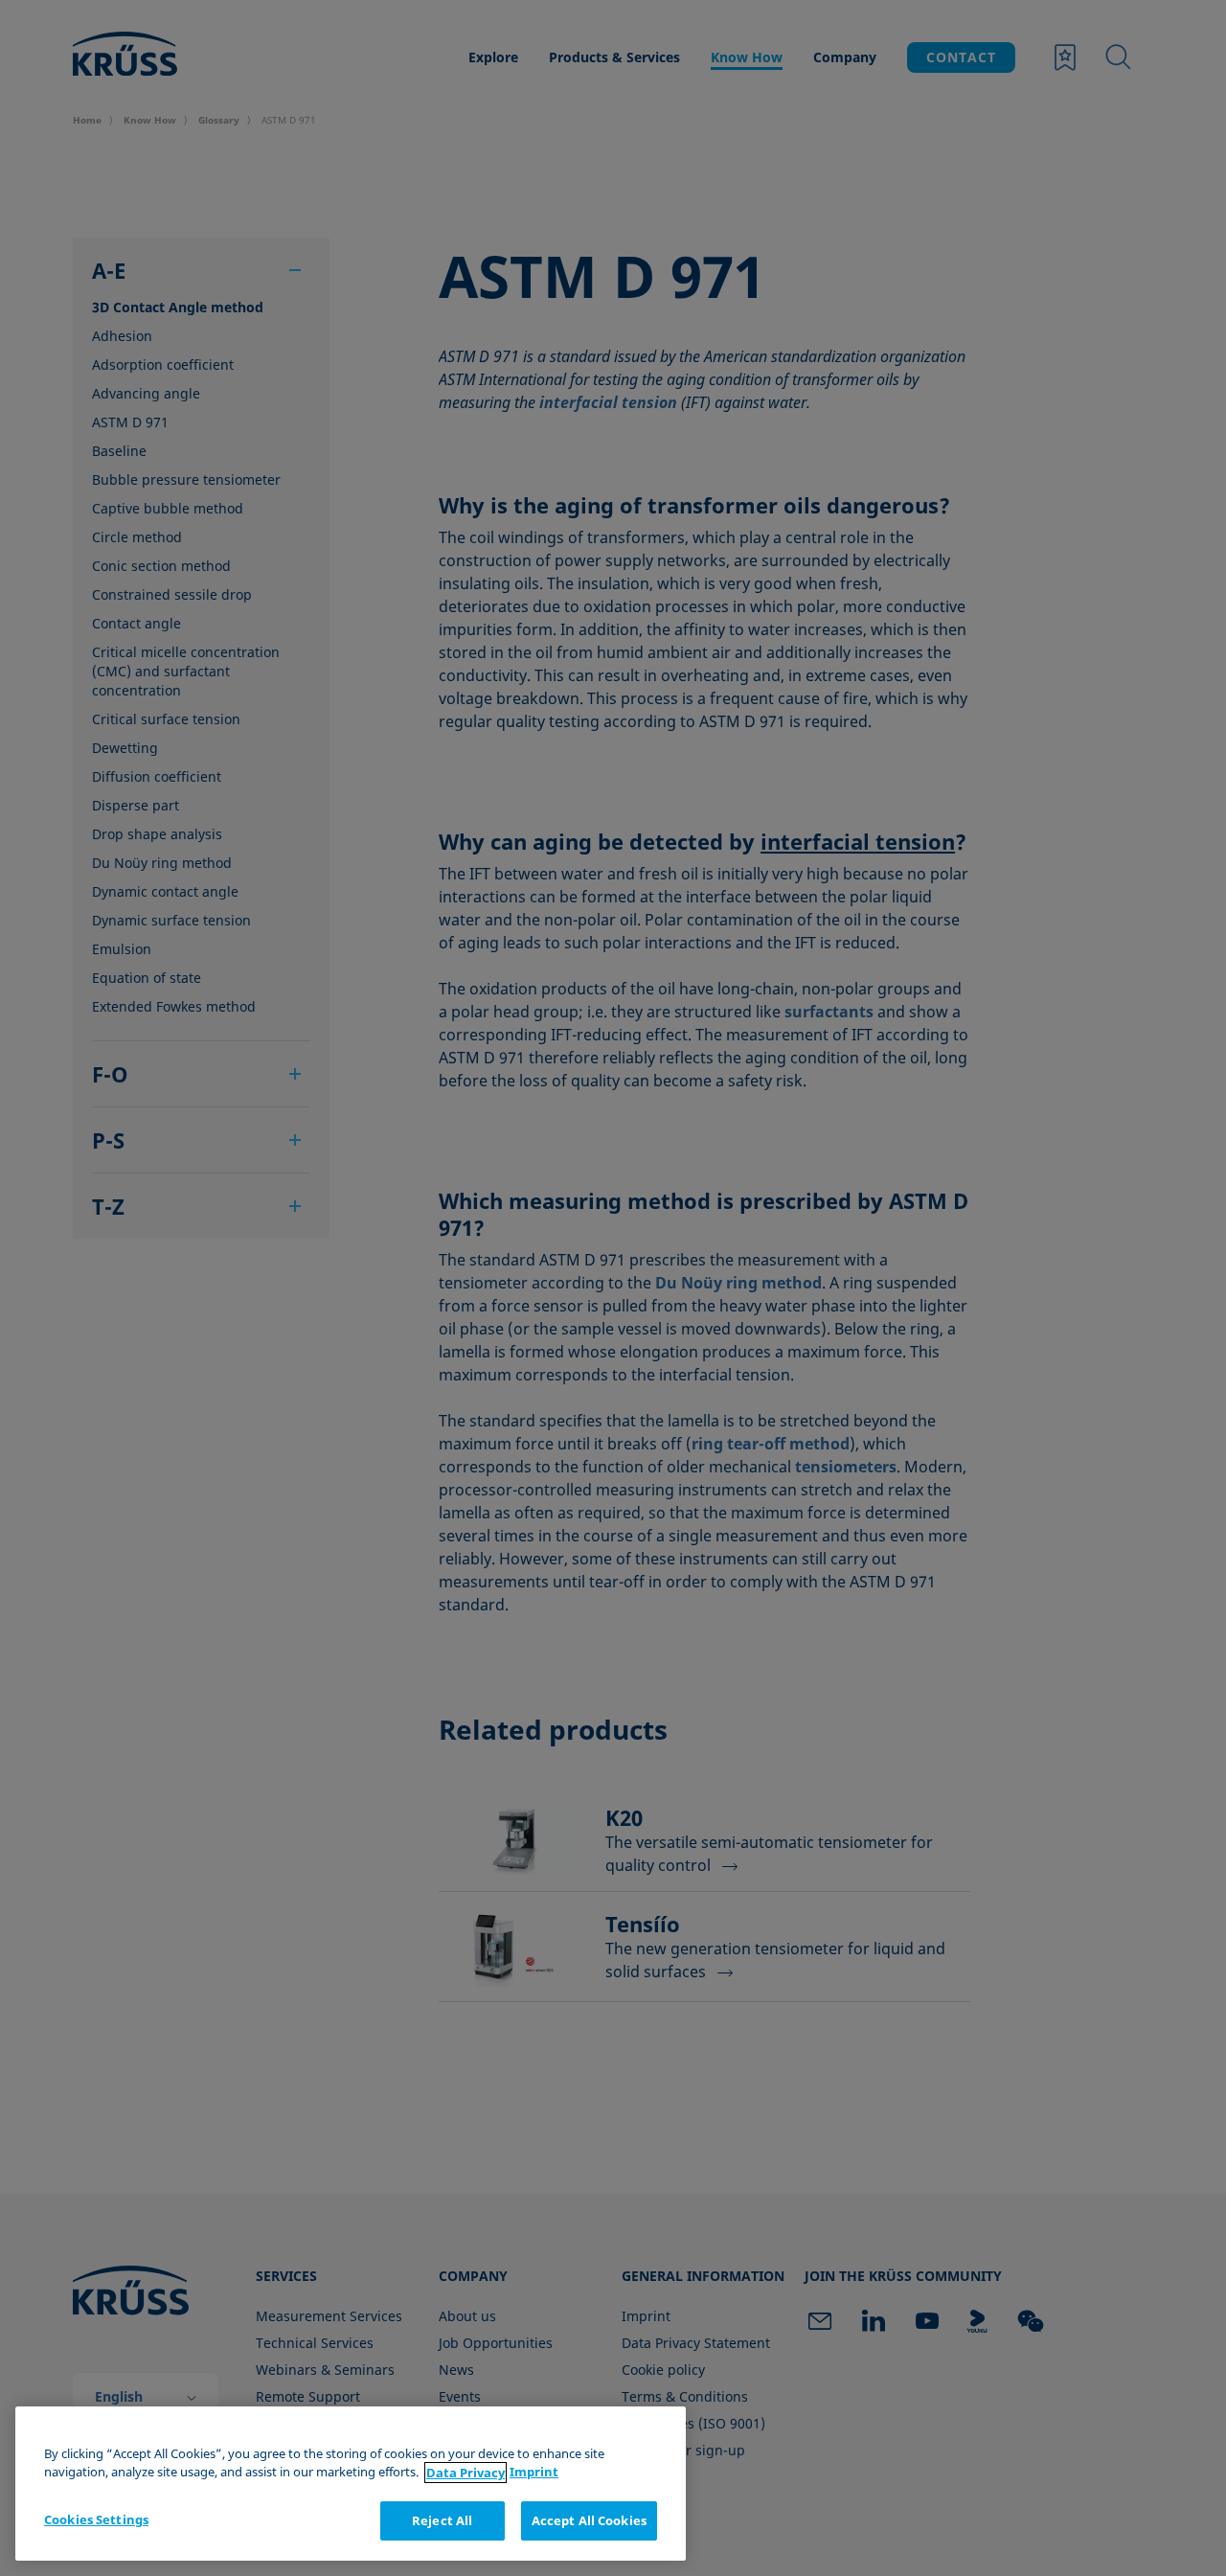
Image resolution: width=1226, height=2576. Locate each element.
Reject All (442, 2520)
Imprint (534, 2473)
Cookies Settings (96, 2519)
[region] (351, 2484)
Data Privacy (465, 2473)
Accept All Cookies (589, 2520)
